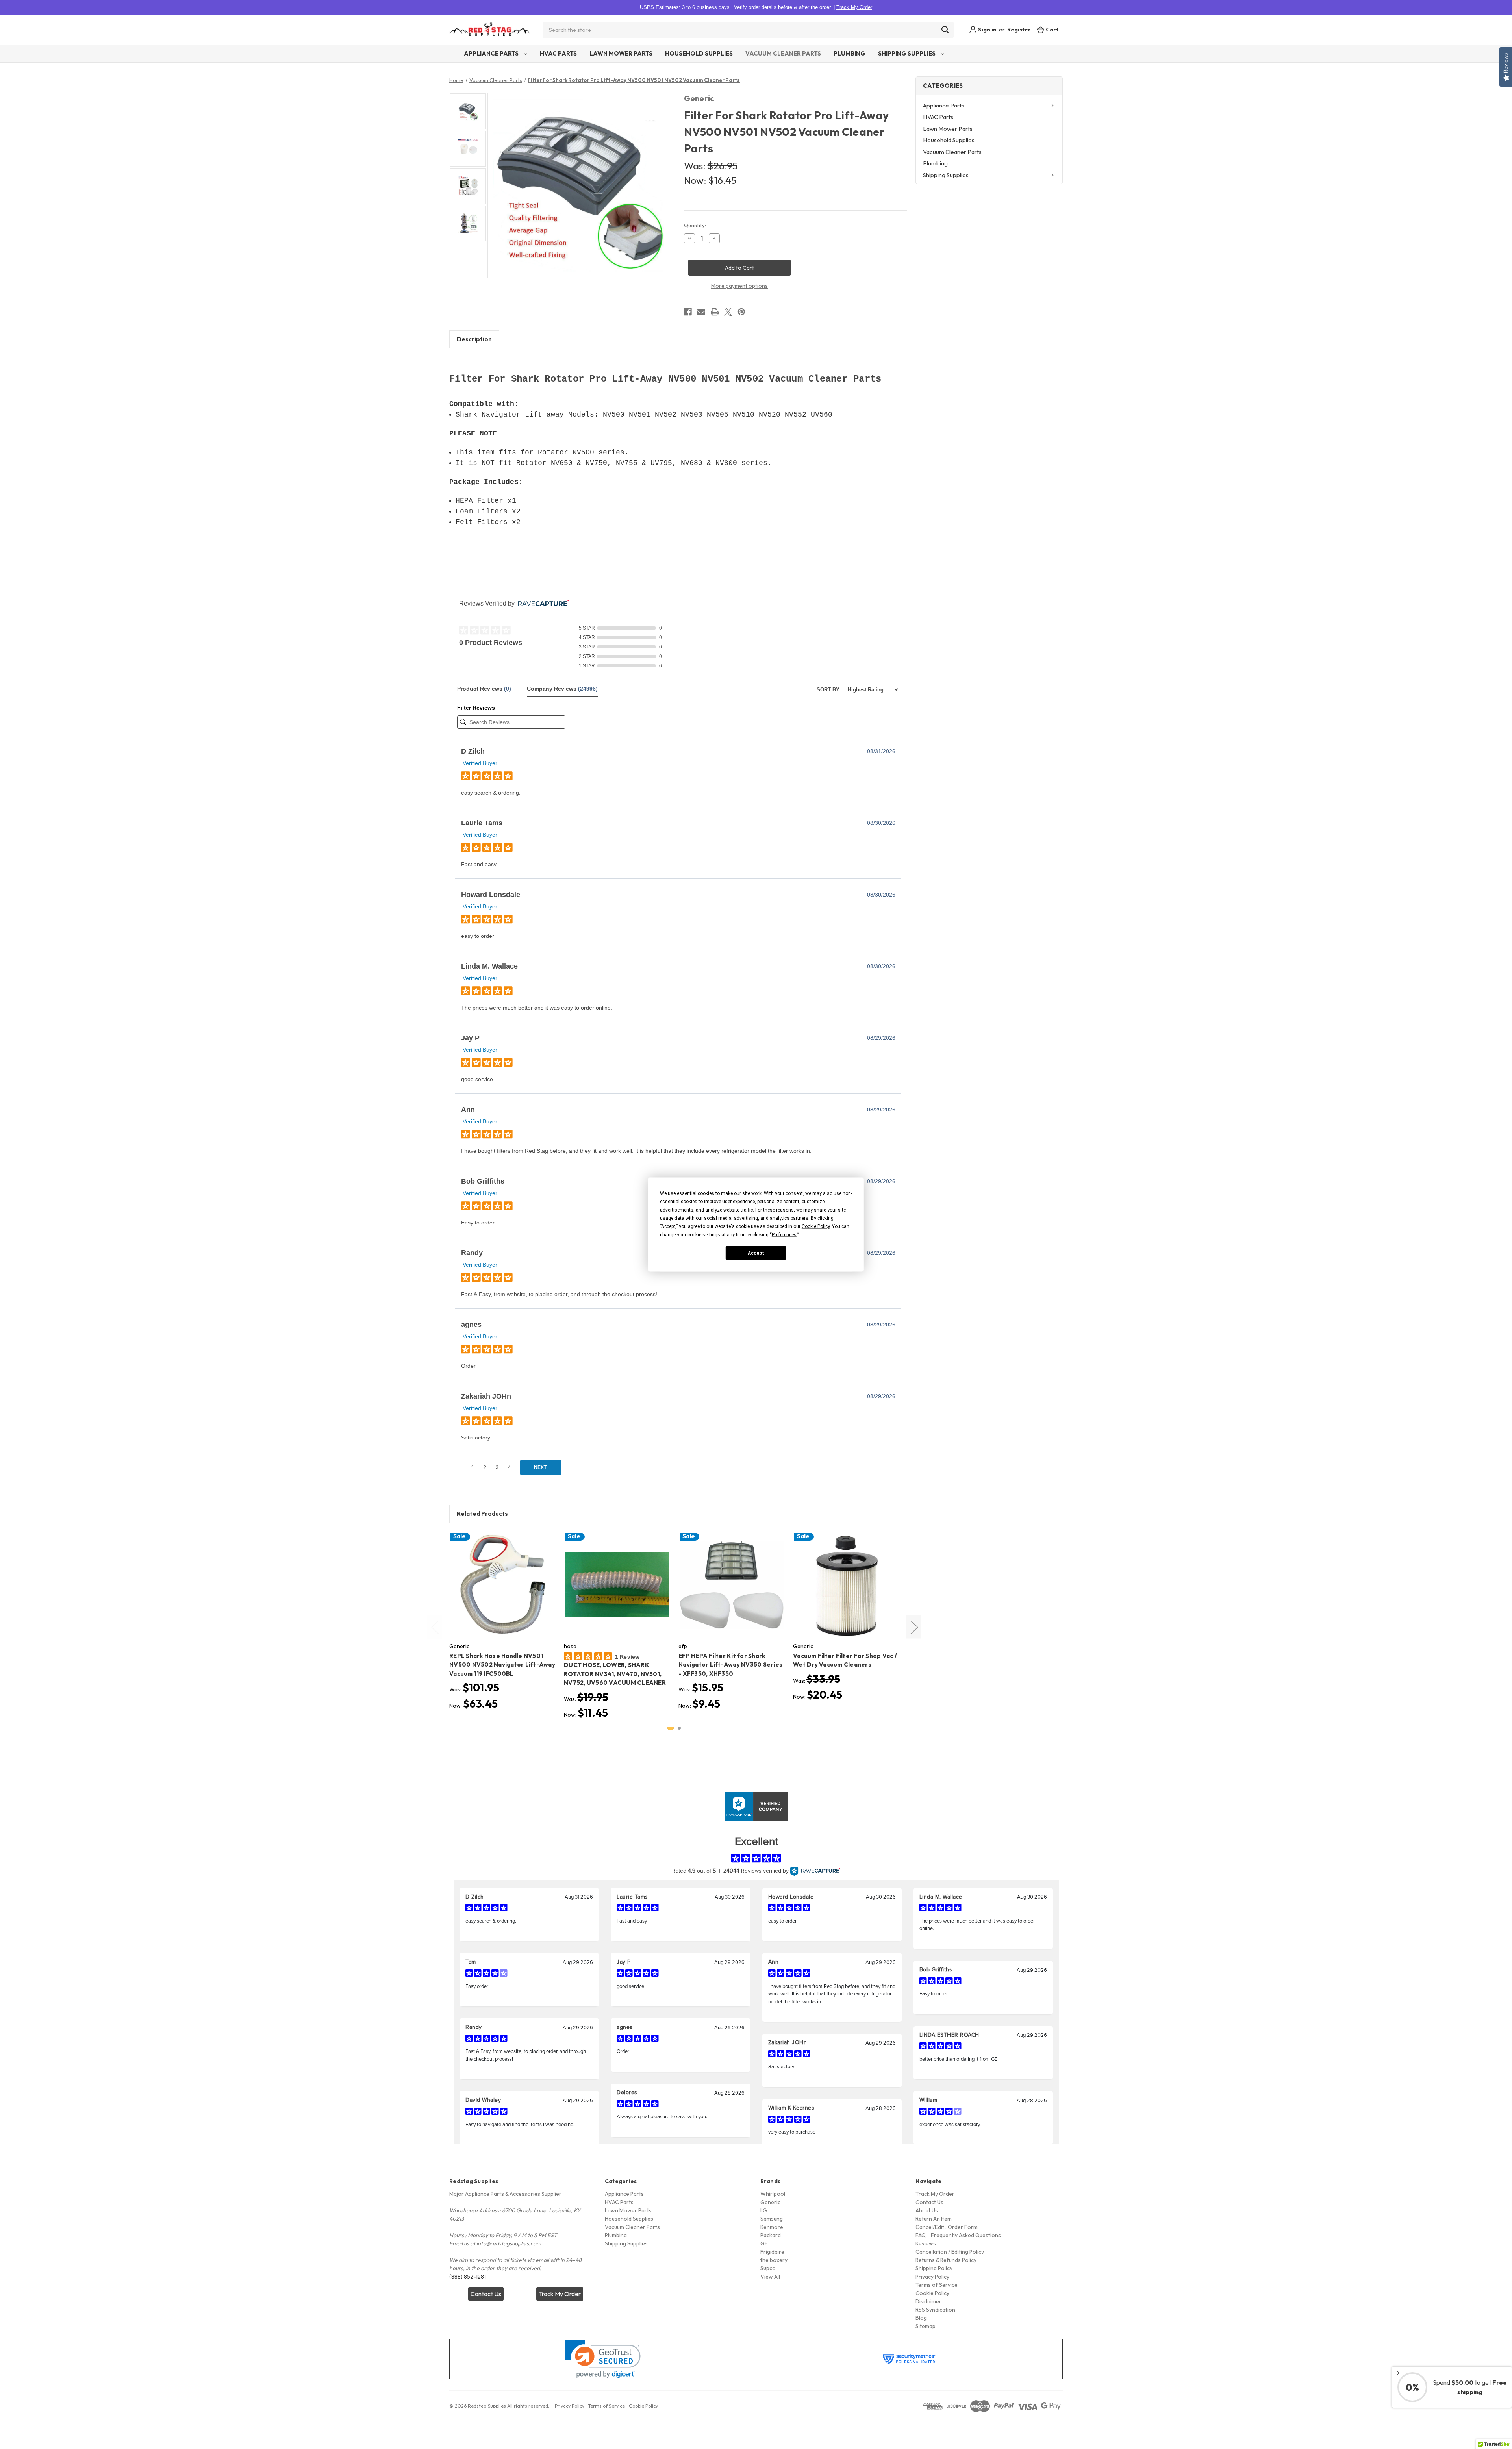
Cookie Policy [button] (816, 1226)
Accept (756, 1253)
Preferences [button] (784, 1235)
